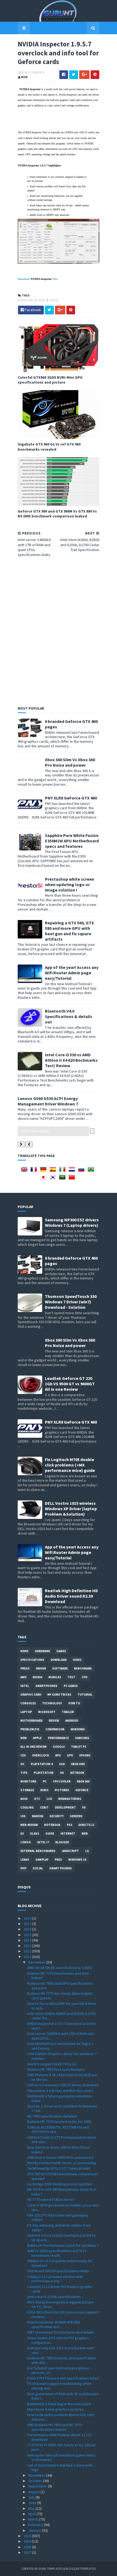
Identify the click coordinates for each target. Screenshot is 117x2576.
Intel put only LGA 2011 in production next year (61, 2350)
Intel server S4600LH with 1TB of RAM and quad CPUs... (61, 2036)
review (54, 1721)
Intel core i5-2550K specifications (54, 2297)
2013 (28, 1946)
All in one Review (33, 1747)
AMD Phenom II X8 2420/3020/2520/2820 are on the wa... (62, 2077)
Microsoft (47, 1712)
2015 (28, 1935)
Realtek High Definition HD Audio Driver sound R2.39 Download (71, 1596)
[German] (44, 1171)
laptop (26, 1712)
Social (38, 1868)
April (32, 2514)
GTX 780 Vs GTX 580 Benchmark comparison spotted (62, 2176)
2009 (28, 2541)
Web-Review (29, 1825)
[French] (35, 1171)
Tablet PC (79, 1747)
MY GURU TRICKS (59, 1695)
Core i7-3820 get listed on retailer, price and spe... (63, 2207)
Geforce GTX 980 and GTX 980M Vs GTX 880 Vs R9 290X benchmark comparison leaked (57, 514)
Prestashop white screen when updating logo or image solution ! (70, 884)
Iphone (85, 1755)
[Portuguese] (92, 1171)
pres (58, 1860)
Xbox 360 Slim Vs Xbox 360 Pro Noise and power (70, 762)
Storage (27, 1790)
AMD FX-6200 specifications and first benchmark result (57, 2253)
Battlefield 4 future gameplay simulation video (60, 2098)
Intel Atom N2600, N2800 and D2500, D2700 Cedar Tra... (61, 2016)
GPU (70, 1755)
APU (58, 1755)
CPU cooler (62, 1781)
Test (71, 1677)
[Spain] (54, 1171)
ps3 (69, 1825)
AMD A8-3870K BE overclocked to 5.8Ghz (60, 1968)
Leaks (25, 1860)
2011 (28, 1957)
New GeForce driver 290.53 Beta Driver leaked (59, 2150)
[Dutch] (73, 1171)
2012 (28, 1951)
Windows (78, 1729)
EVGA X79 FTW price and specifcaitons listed (63, 2378)
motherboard (31, 1721)
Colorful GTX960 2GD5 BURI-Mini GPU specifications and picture (50, 380)
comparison (55, 1729)
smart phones (61, 1868)
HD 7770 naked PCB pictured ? (51, 2199)
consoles (28, 1703)
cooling (27, 1807)
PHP (23, 1868)
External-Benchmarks (38, 1851)
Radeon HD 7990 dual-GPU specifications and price (60, 1986)
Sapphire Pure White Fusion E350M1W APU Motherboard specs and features (72, 841)
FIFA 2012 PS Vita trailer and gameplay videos (58, 2218)
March (34, 2519)
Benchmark (83, 1668)
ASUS (24, 1799)
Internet (68, 1834)
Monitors (28, 1781)
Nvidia (54, 300)
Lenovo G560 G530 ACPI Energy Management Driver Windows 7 (48, 1101)
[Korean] (54, 1179)
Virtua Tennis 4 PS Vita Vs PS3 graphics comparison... (58, 2340)
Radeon (38, 1816)
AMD (23, 1677)
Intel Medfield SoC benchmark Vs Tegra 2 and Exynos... (60, 2046)
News (42, 300)
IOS (23, 1816)
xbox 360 (83, 1781)
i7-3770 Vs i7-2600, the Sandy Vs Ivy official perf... (61, 2447)
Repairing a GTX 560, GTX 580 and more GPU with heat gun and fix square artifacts (69, 931)
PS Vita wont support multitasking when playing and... (59, 2386)
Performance (58, 1738)
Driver (41, 1668)
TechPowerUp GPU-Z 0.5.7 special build (59, 2168)
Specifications (32, 1660)
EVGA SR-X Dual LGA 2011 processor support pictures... (63, 2314)
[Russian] (82, 1171)
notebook (52, 1825)
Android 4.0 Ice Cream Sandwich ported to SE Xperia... (61, 2238)
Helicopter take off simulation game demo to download (61, 2458)
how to (74, 1703)
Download (26, 300)
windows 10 (77, 1860)
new (24, 1738)
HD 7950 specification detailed (52, 2116)
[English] (25, 1171)
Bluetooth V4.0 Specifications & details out (69, 1016)
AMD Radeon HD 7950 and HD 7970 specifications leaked (54, 2427)
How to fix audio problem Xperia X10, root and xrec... (61, 2417)
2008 (28, 2547)
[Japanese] (44, 1179)
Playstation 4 (42, 1764)
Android (72, 1721)
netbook (77, 1773)
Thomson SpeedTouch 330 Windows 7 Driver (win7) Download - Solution (71, 1302)
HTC (37, 1799)
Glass (35, 1834)
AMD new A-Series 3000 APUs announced (60, 2157)
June (33, 2503)
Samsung (82, 1738)
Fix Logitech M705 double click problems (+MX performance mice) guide (70, 1465)
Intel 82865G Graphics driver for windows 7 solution (62, 2056)
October (36, 2481)
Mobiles (55, 1677)
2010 (28, 2536)
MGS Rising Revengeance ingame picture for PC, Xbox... (61, 2304)
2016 (28, 1929)
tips (24, 1773)
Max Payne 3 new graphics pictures (56, 2409)
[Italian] (63, 1171)
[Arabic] (63, 1179)
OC (22, 1764)
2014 (28, 1940)
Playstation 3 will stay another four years (60, 2091)
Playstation (44, 1773)
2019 (28, 1918)
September (38, 2486)
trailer (68, 1712)
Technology (52, 1703)
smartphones (46, 1686)
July (32, 2497)
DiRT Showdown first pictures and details (61, 2332)
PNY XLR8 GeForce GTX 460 (71, 798)
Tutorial (85, 1695)
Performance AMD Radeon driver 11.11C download (60, 2437)
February (36, 2525)
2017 (28, 1924)
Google (59, 1747)
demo (44, 1790)
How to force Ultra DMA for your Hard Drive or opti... (62, 2006)
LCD (49, 1799)
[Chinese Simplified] (73, 1179)
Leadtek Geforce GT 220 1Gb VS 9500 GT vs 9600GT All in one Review (70, 1384)
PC (45, 1781)
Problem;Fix (30, 1729)
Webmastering (70, 1799)
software (60, 1668)
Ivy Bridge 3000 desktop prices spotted (60, 2184)
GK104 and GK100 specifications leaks (58, 2271)
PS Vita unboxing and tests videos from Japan (59, 2228)
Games (61, 1651)
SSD (62, 1764)
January (35, 2530)
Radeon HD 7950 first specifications (56, 2069)
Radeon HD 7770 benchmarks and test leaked (58, 1976)
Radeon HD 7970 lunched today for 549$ (59, 2122)
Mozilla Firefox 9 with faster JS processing (62, 2163)
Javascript (70, 1851)
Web (85, 1834)
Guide (50, 1834)
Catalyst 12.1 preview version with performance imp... (55, 2279)
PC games (71, 1686)
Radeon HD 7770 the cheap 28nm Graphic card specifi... (60, 1996)
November (37, 2475)
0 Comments (36, 72)
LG (87, 1851)
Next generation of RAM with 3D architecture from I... (63, 2396)
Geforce (82, 1790)
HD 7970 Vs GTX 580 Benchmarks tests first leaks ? (62, 2192)
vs (84, 1807)
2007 (28, 2552)
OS (62, 1773)
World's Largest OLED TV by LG (52, 2064)
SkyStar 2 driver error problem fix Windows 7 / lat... (62, 2108)
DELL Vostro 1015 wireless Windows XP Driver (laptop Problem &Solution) (71, 1509)
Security (57, 1816)
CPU (84, 1677)
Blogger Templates (81, 2569)
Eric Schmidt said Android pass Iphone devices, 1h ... (58, 2370)
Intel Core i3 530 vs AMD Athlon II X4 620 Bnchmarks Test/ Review (71, 1060)
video (77, 1660)
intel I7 (43, 1842)
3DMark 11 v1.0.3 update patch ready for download (60, 2263)
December (37, 1962)
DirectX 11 (86, 1825)
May (32, 2508)
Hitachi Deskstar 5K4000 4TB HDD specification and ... (54, 2324)
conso (26, 1842)
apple (37, 1738)
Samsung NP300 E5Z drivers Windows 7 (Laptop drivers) (72, 1222)
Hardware (42, 1651)
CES (23, 1755)
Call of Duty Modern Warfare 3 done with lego (60, 2468)
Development (65, 1807)
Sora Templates (50, 2569)
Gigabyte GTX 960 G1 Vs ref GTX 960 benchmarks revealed (49, 447)
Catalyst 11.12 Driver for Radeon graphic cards (60, 2289)
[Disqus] (59, 630)
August (34, 2492)
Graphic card (31, 1695)
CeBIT (44, 1807)
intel (25, 1686)
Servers (76, 1816)
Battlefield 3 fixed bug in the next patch (59, 2404)
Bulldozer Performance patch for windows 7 (63, 2245)
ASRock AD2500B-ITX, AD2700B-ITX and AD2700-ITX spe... (58, 2130)
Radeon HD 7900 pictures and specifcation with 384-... (61, 2360)
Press (25, 1668)
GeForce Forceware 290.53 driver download (63, 2085)
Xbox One (78, 1764)
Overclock (41, 1755)
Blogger (62, 1842)
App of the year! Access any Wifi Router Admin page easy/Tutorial (72, 973)
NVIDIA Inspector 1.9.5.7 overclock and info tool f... (61, 2026)
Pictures (62, 1790)
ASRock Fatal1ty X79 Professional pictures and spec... (62, 2140)
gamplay (42, 1860)
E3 (22, 1834)
